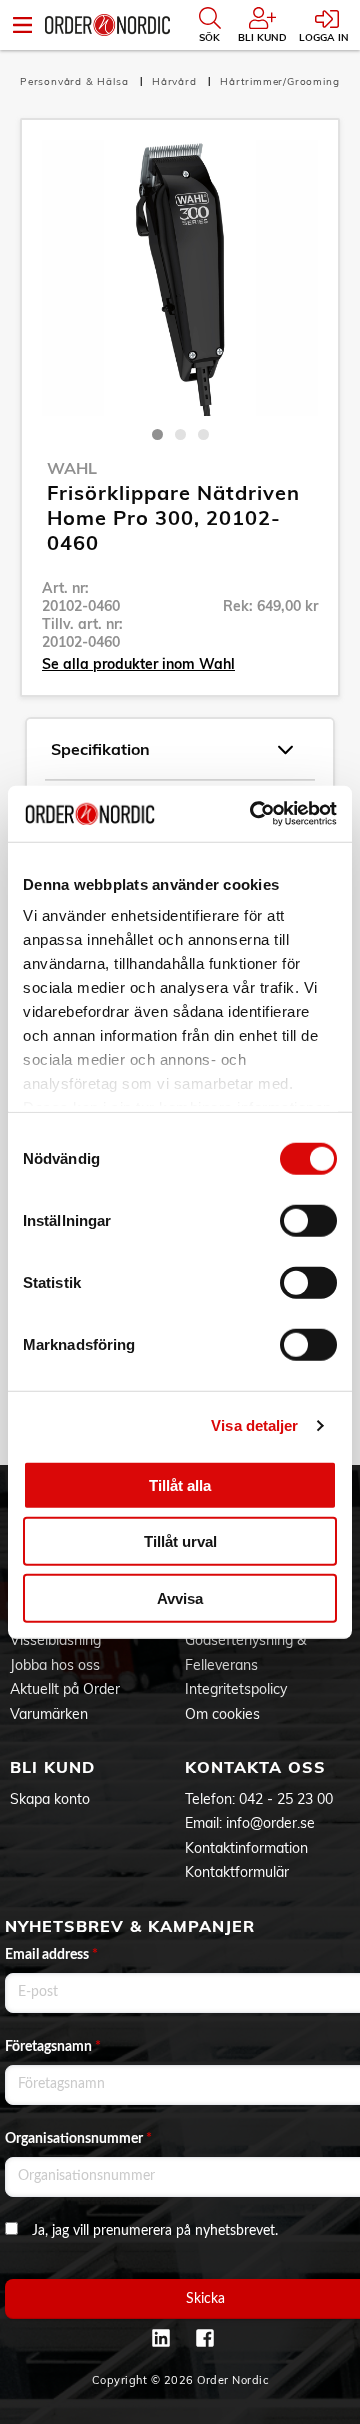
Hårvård (176, 81)
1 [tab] (157, 434)
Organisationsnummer (78, 2139)
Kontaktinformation (246, 1848)
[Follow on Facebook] (205, 2338)
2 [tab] (180, 434)
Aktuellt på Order (65, 1689)
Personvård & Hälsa (76, 81)
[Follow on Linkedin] (161, 2338)
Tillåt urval (180, 1541)
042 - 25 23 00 (286, 1799)
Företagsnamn (53, 2047)
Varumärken (49, 1714)
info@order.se (270, 1823)
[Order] (107, 25)
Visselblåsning (55, 1640)
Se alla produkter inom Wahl (138, 664)
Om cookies (222, 1714)
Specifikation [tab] (100, 749)
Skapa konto (50, 1799)
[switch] (308, 1220)
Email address (51, 1955)
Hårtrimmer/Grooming (279, 81)
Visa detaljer (254, 1425)
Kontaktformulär (237, 1872)
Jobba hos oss (55, 1665)
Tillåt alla (180, 1484)
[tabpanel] (180, 278)
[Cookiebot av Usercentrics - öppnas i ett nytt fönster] (254, 814)
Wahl (72, 468)
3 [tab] (203, 434)
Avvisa (180, 1597)
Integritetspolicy (236, 1689)
